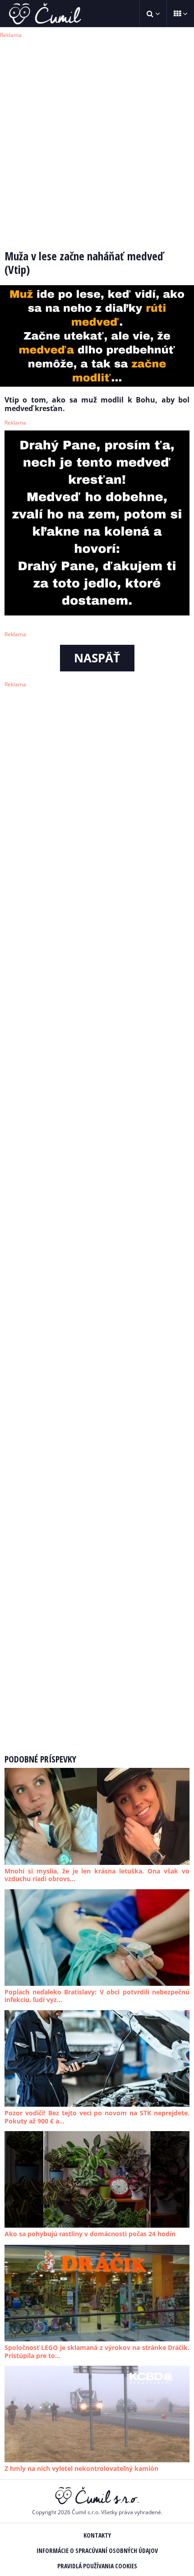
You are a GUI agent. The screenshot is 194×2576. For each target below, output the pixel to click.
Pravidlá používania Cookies (97, 2566)
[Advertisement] (97, 138)
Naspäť (97, 658)
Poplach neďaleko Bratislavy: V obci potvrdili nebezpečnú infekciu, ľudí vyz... (97, 1996)
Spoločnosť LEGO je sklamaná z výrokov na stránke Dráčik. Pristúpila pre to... (97, 2352)
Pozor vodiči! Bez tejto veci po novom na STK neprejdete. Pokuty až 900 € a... (97, 2117)
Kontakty (97, 2535)
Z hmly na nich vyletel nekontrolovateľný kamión (81, 2468)
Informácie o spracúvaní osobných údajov (97, 2551)
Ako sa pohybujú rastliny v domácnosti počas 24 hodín (90, 2234)
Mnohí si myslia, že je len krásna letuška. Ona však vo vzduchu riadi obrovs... (97, 1875)
